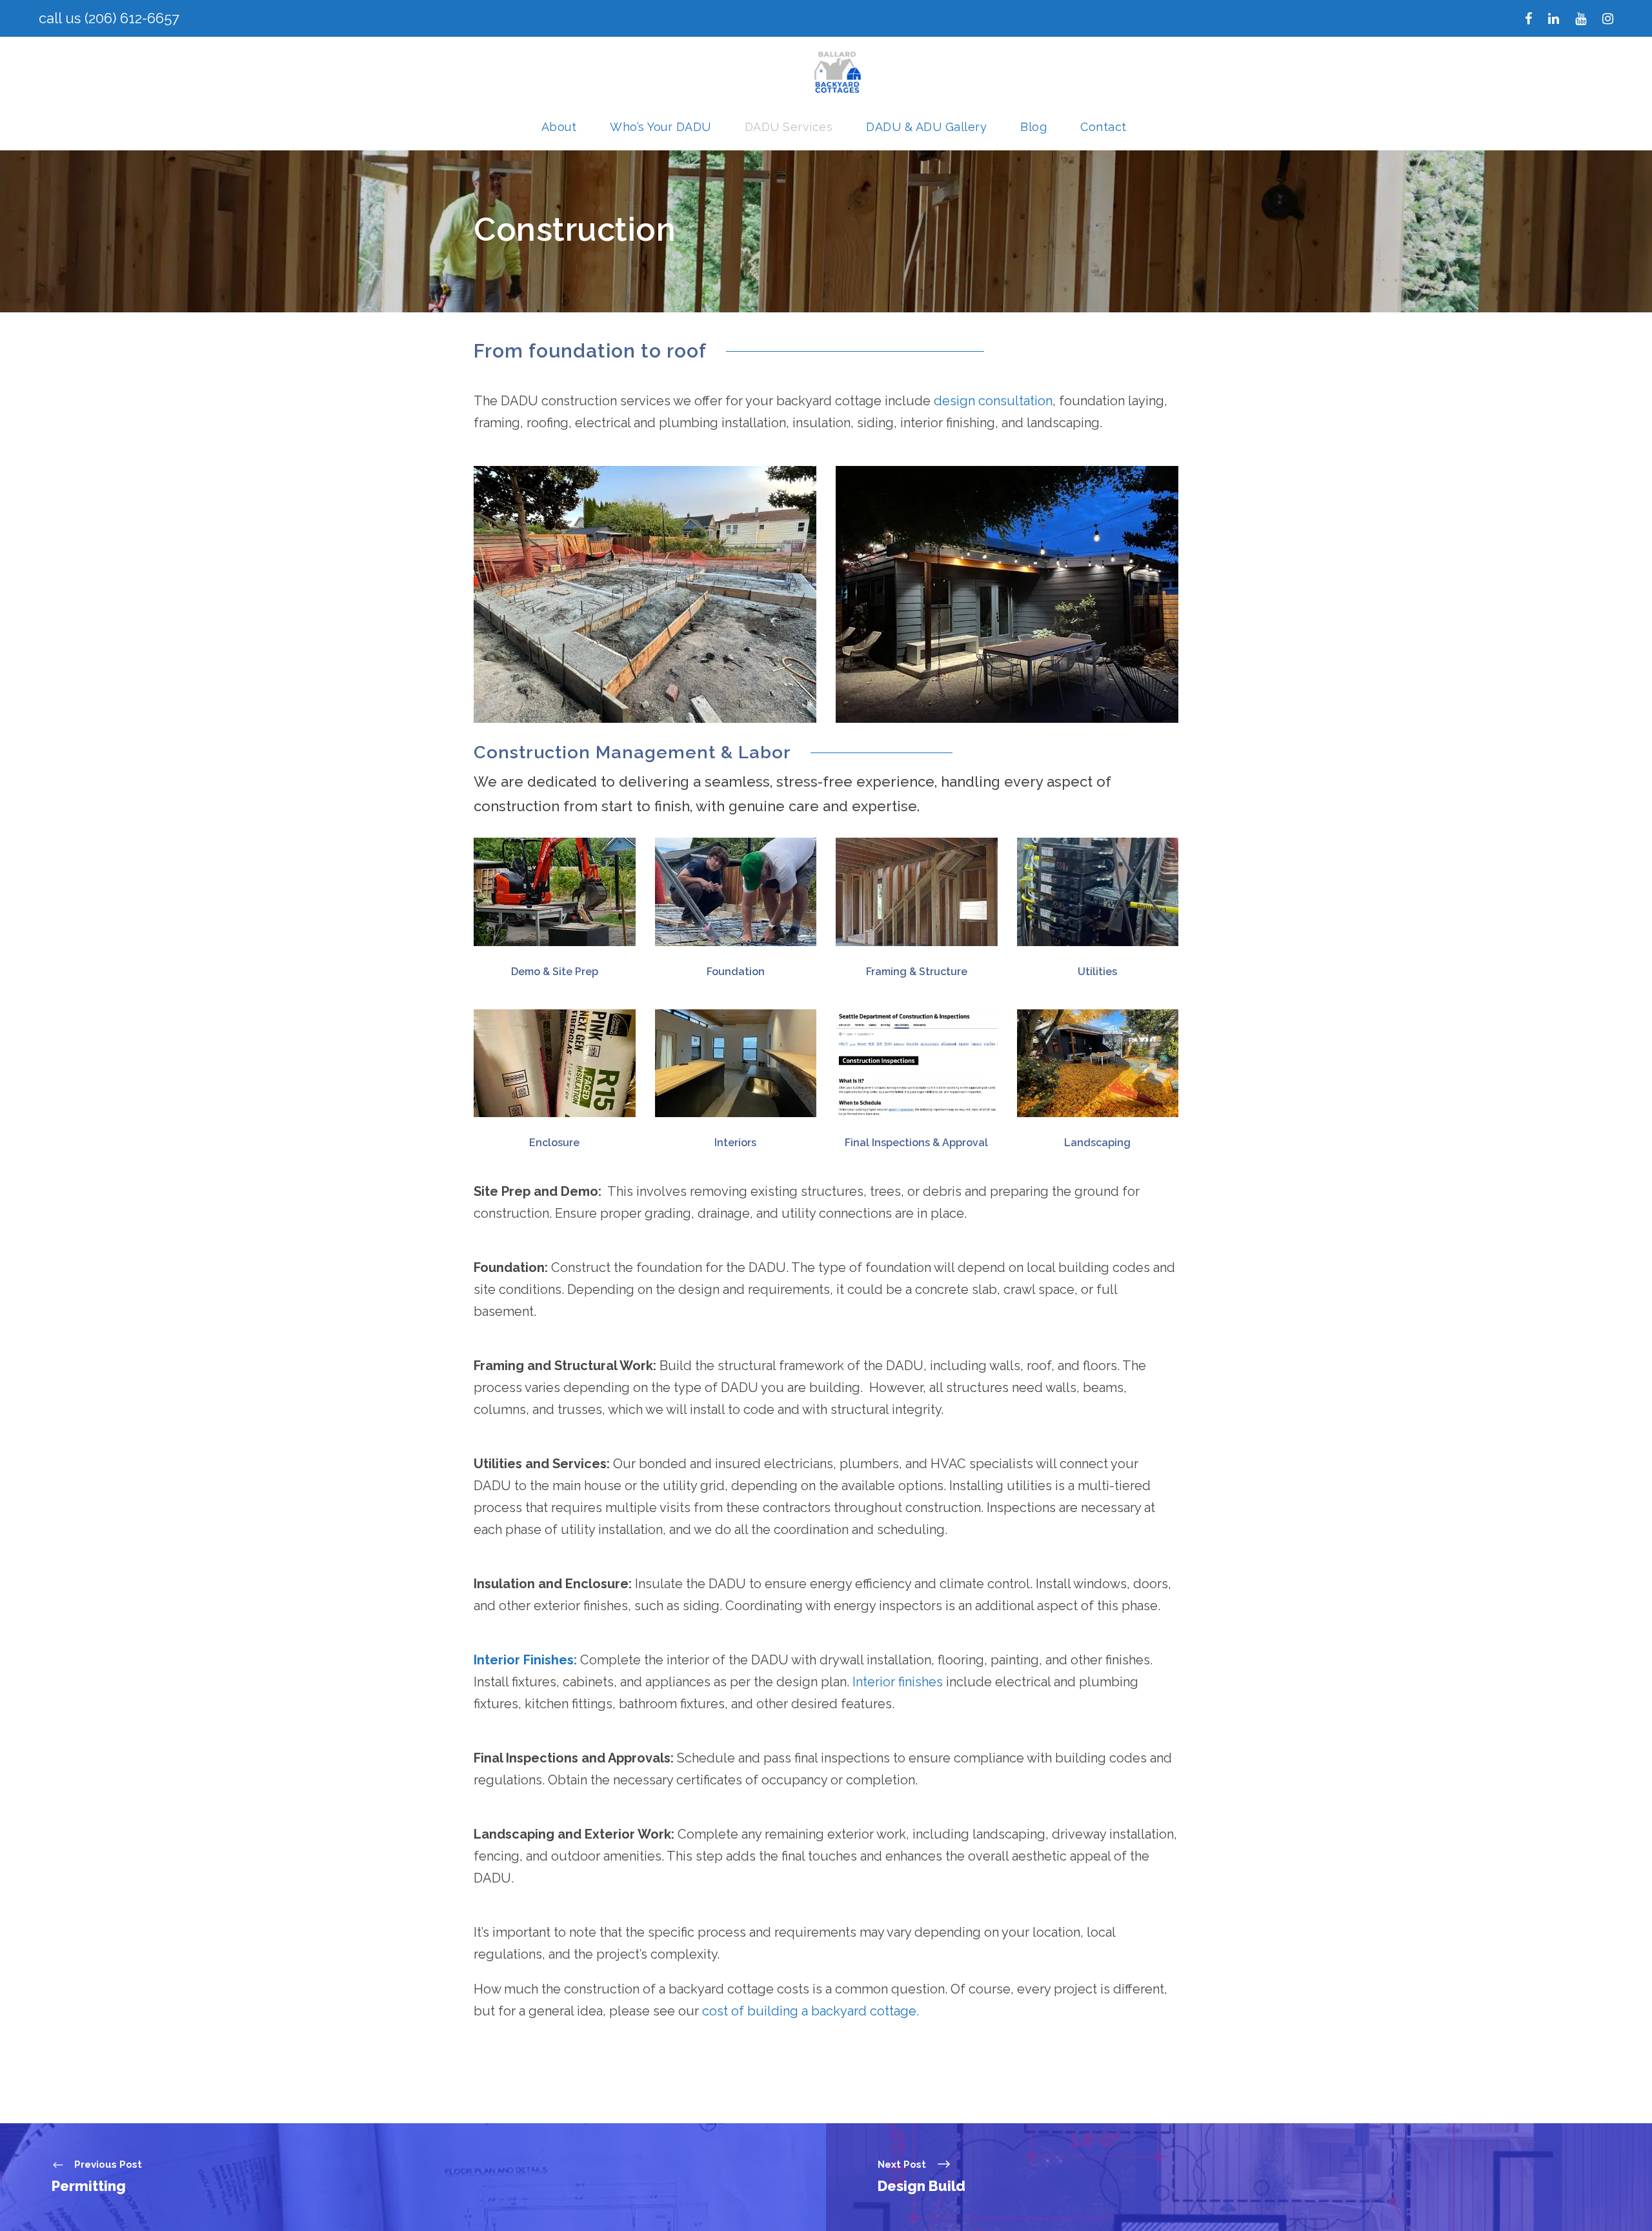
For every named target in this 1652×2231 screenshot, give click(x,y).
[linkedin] (1554, 19)
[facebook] (1528, 19)
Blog (1033, 127)
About (559, 127)
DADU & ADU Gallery (926, 127)
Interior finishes (898, 1682)
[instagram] (1608, 19)
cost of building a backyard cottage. (809, 2011)
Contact (1103, 127)
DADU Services (789, 127)
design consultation (993, 401)
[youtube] (1581, 19)
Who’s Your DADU (660, 127)
